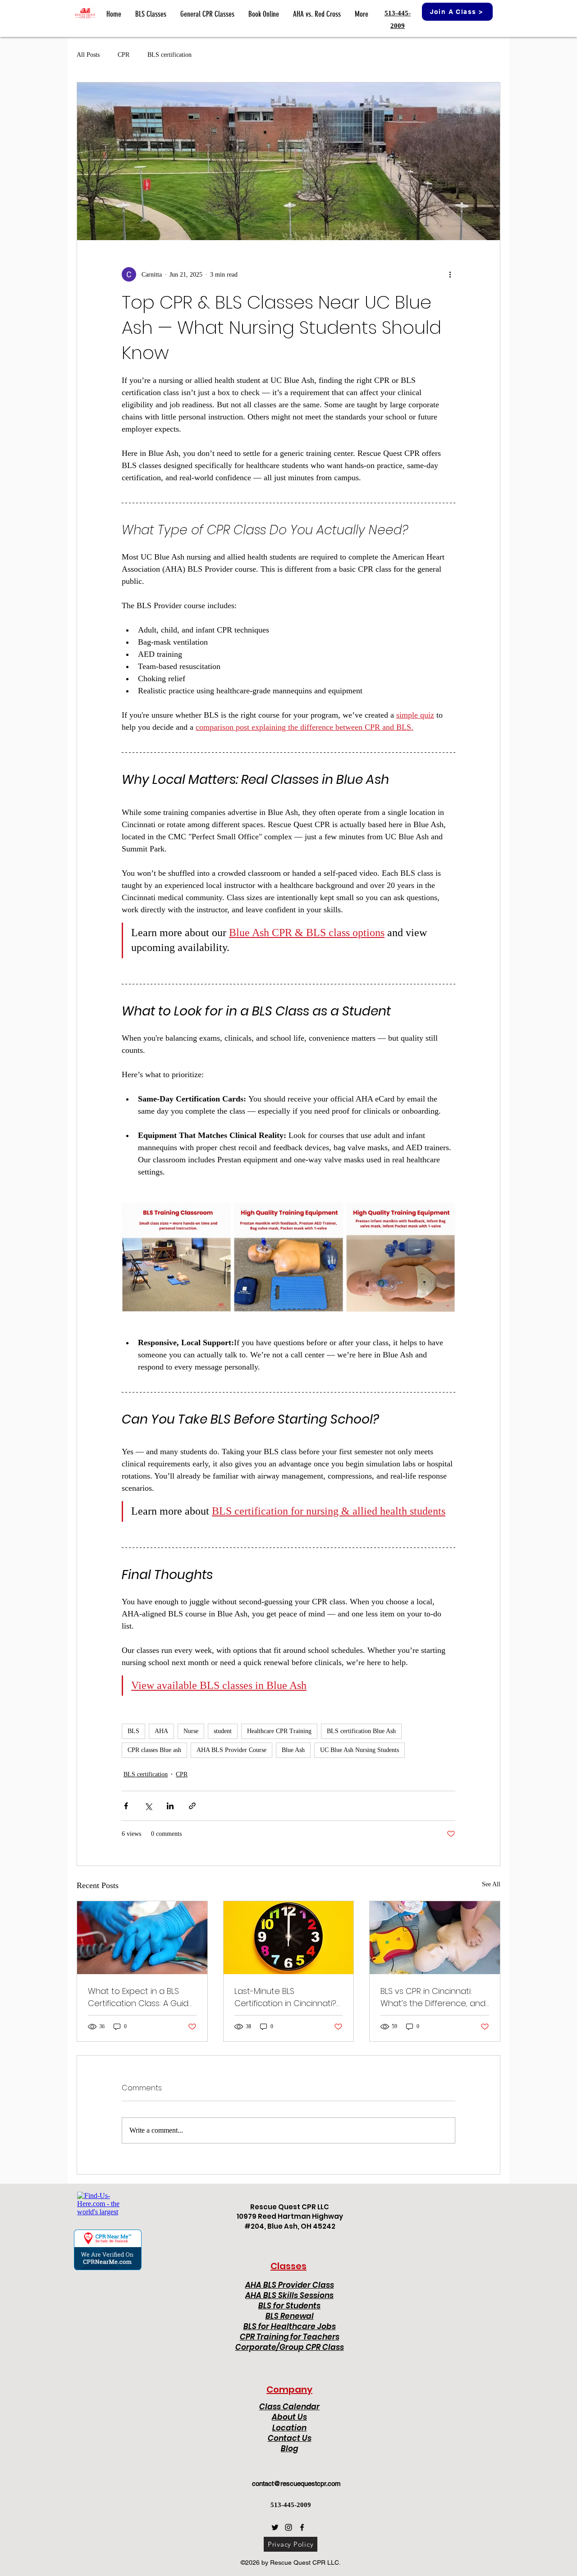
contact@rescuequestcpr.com (296, 2483)
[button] (151, 14)
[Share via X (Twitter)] (148, 1806)
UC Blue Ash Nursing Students (359, 1750)
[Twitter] (275, 2527)
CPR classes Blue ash (154, 1750)
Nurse (191, 1731)
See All (491, 1884)
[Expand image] (176, 1257)
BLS (133, 1731)
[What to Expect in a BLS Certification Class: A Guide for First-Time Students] (142, 1938)
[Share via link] (192, 1806)
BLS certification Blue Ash (361, 1731)
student (223, 1731)
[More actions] (450, 274)
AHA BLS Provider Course (231, 1750)
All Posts (88, 55)
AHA (161, 1731)
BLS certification (169, 55)
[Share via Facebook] (126, 1806)
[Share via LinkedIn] (170, 1806)
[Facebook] (302, 2527)
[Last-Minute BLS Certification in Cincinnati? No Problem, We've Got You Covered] (289, 1938)
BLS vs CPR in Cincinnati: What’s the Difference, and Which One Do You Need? (433, 1997)
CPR (124, 55)
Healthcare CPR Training (279, 1731)
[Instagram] (288, 2527)
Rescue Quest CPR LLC (290, 2207)
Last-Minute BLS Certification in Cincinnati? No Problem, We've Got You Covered (288, 1997)
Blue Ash (293, 1750)
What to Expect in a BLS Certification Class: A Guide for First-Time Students (141, 1997)
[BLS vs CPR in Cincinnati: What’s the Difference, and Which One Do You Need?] (435, 1938)
